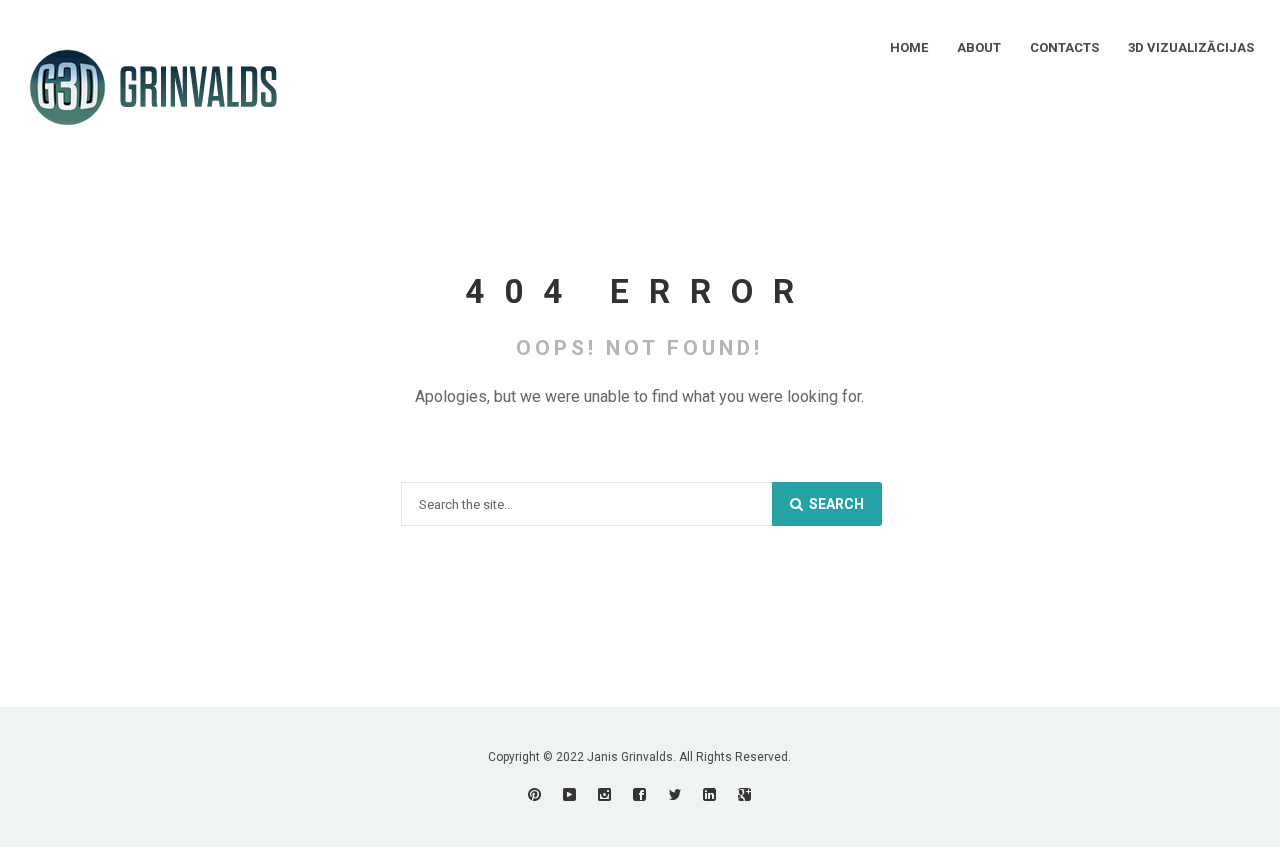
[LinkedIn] (709, 794)
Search (835, 504)
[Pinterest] (534, 794)
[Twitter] (674, 794)
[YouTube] (569, 794)
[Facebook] (639, 794)
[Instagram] (604, 794)
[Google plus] (744, 794)
